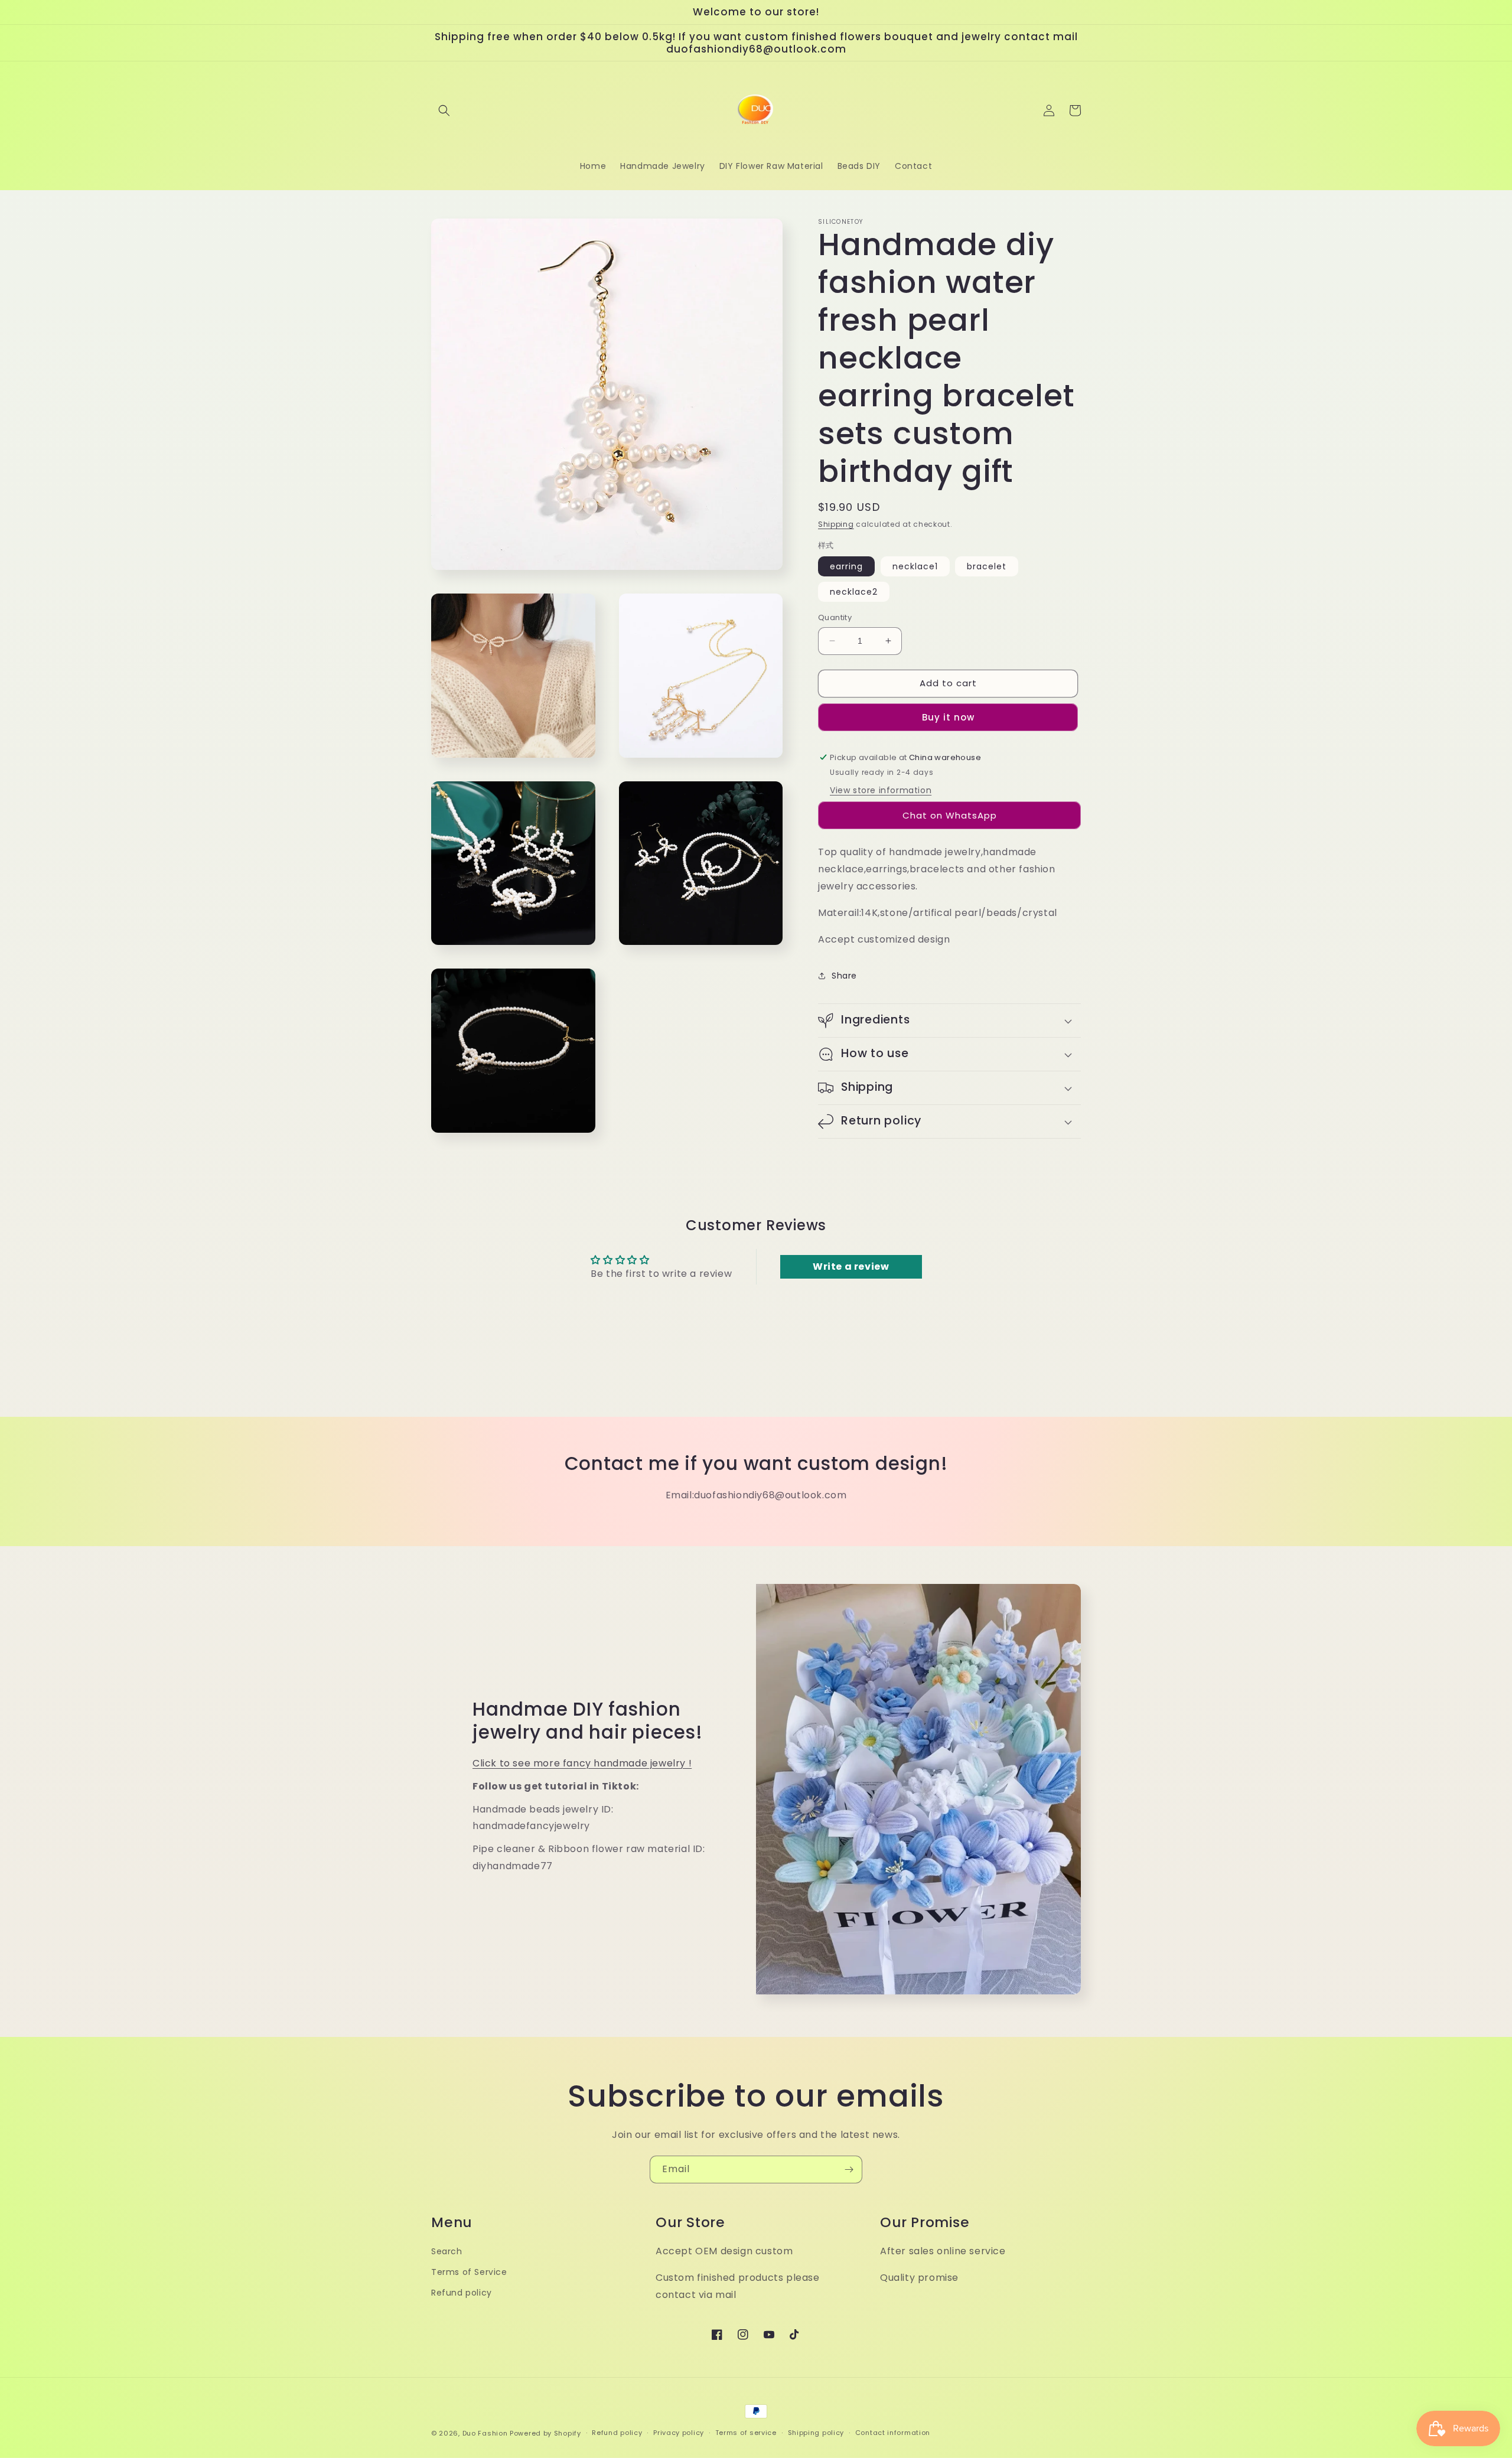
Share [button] (844, 976)
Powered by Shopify (545, 2433)
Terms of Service (469, 2272)
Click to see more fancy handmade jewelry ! (582, 1763)
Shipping (836, 524)
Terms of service (746, 2433)
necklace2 (854, 592)
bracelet (987, 566)
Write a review (851, 1267)
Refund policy (462, 2293)
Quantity (835, 617)
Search (447, 2251)
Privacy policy (679, 2433)
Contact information (893, 2433)
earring (846, 566)
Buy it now (948, 717)
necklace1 (915, 566)
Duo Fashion (485, 2433)
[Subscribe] (849, 2170)
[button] (444, 110)
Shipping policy (816, 2433)
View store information (881, 790)
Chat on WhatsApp (950, 815)
